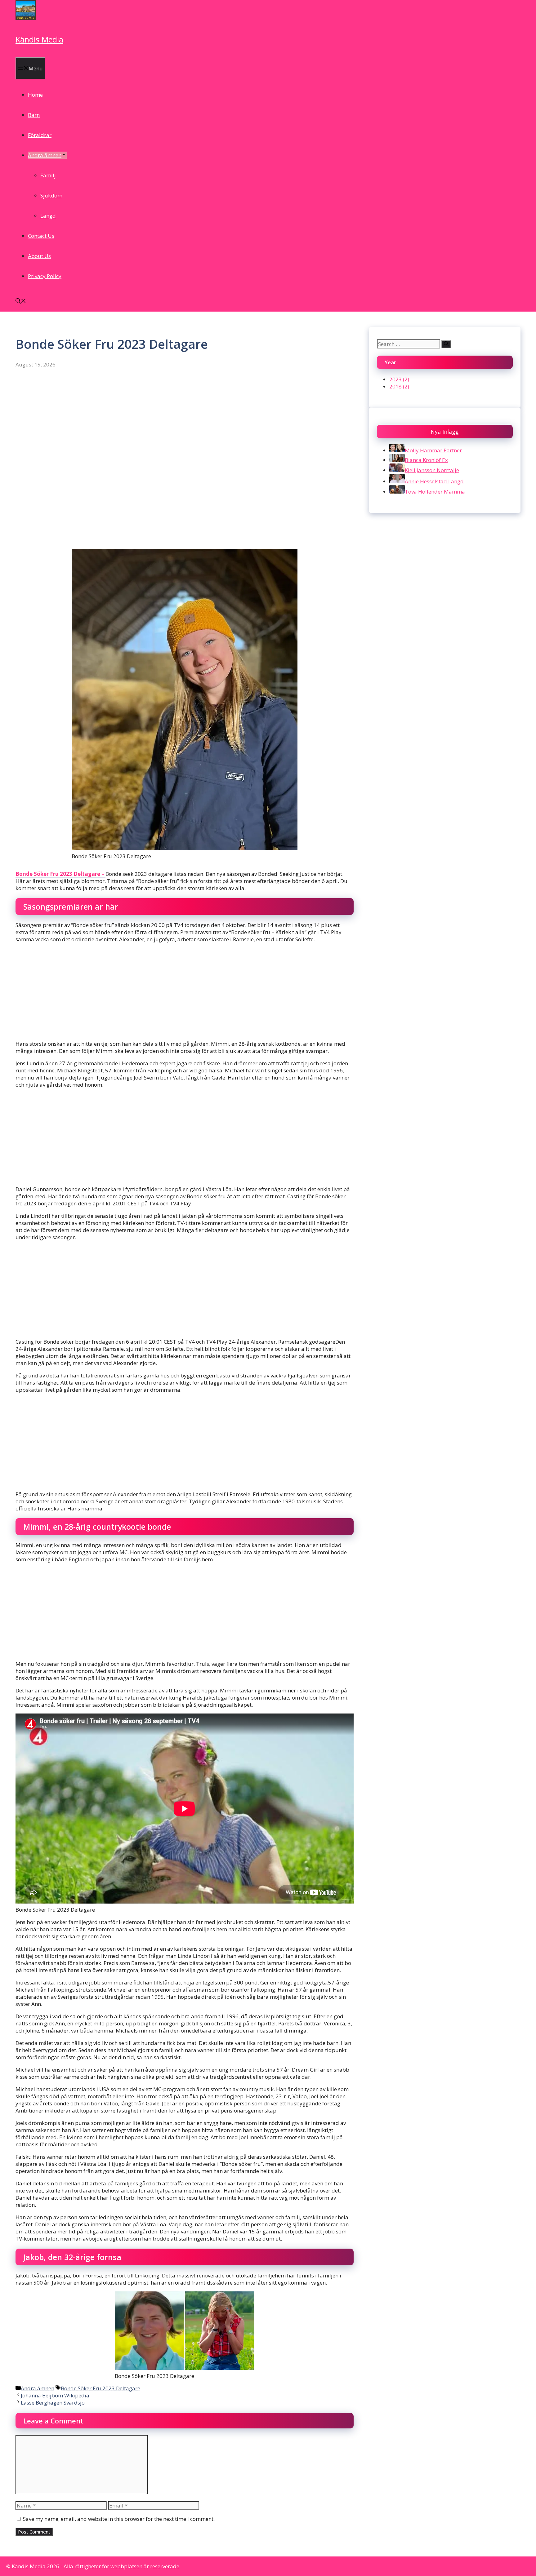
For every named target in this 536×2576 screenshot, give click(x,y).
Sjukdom (51, 195)
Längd (48, 216)
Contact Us (41, 236)
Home (35, 95)
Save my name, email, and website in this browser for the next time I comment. (119, 2519)
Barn (34, 115)
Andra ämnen (45, 155)
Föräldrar (40, 135)
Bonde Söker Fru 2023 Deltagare (100, 2388)
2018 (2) (399, 386)
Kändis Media (39, 39)
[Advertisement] (185, 414)
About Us (39, 256)
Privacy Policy (45, 276)
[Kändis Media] (26, 18)
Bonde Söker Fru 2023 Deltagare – (60, 874)
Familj (48, 175)
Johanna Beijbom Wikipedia (55, 2395)
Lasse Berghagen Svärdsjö (53, 2403)
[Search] (446, 344)
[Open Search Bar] (21, 301)
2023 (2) (399, 379)
